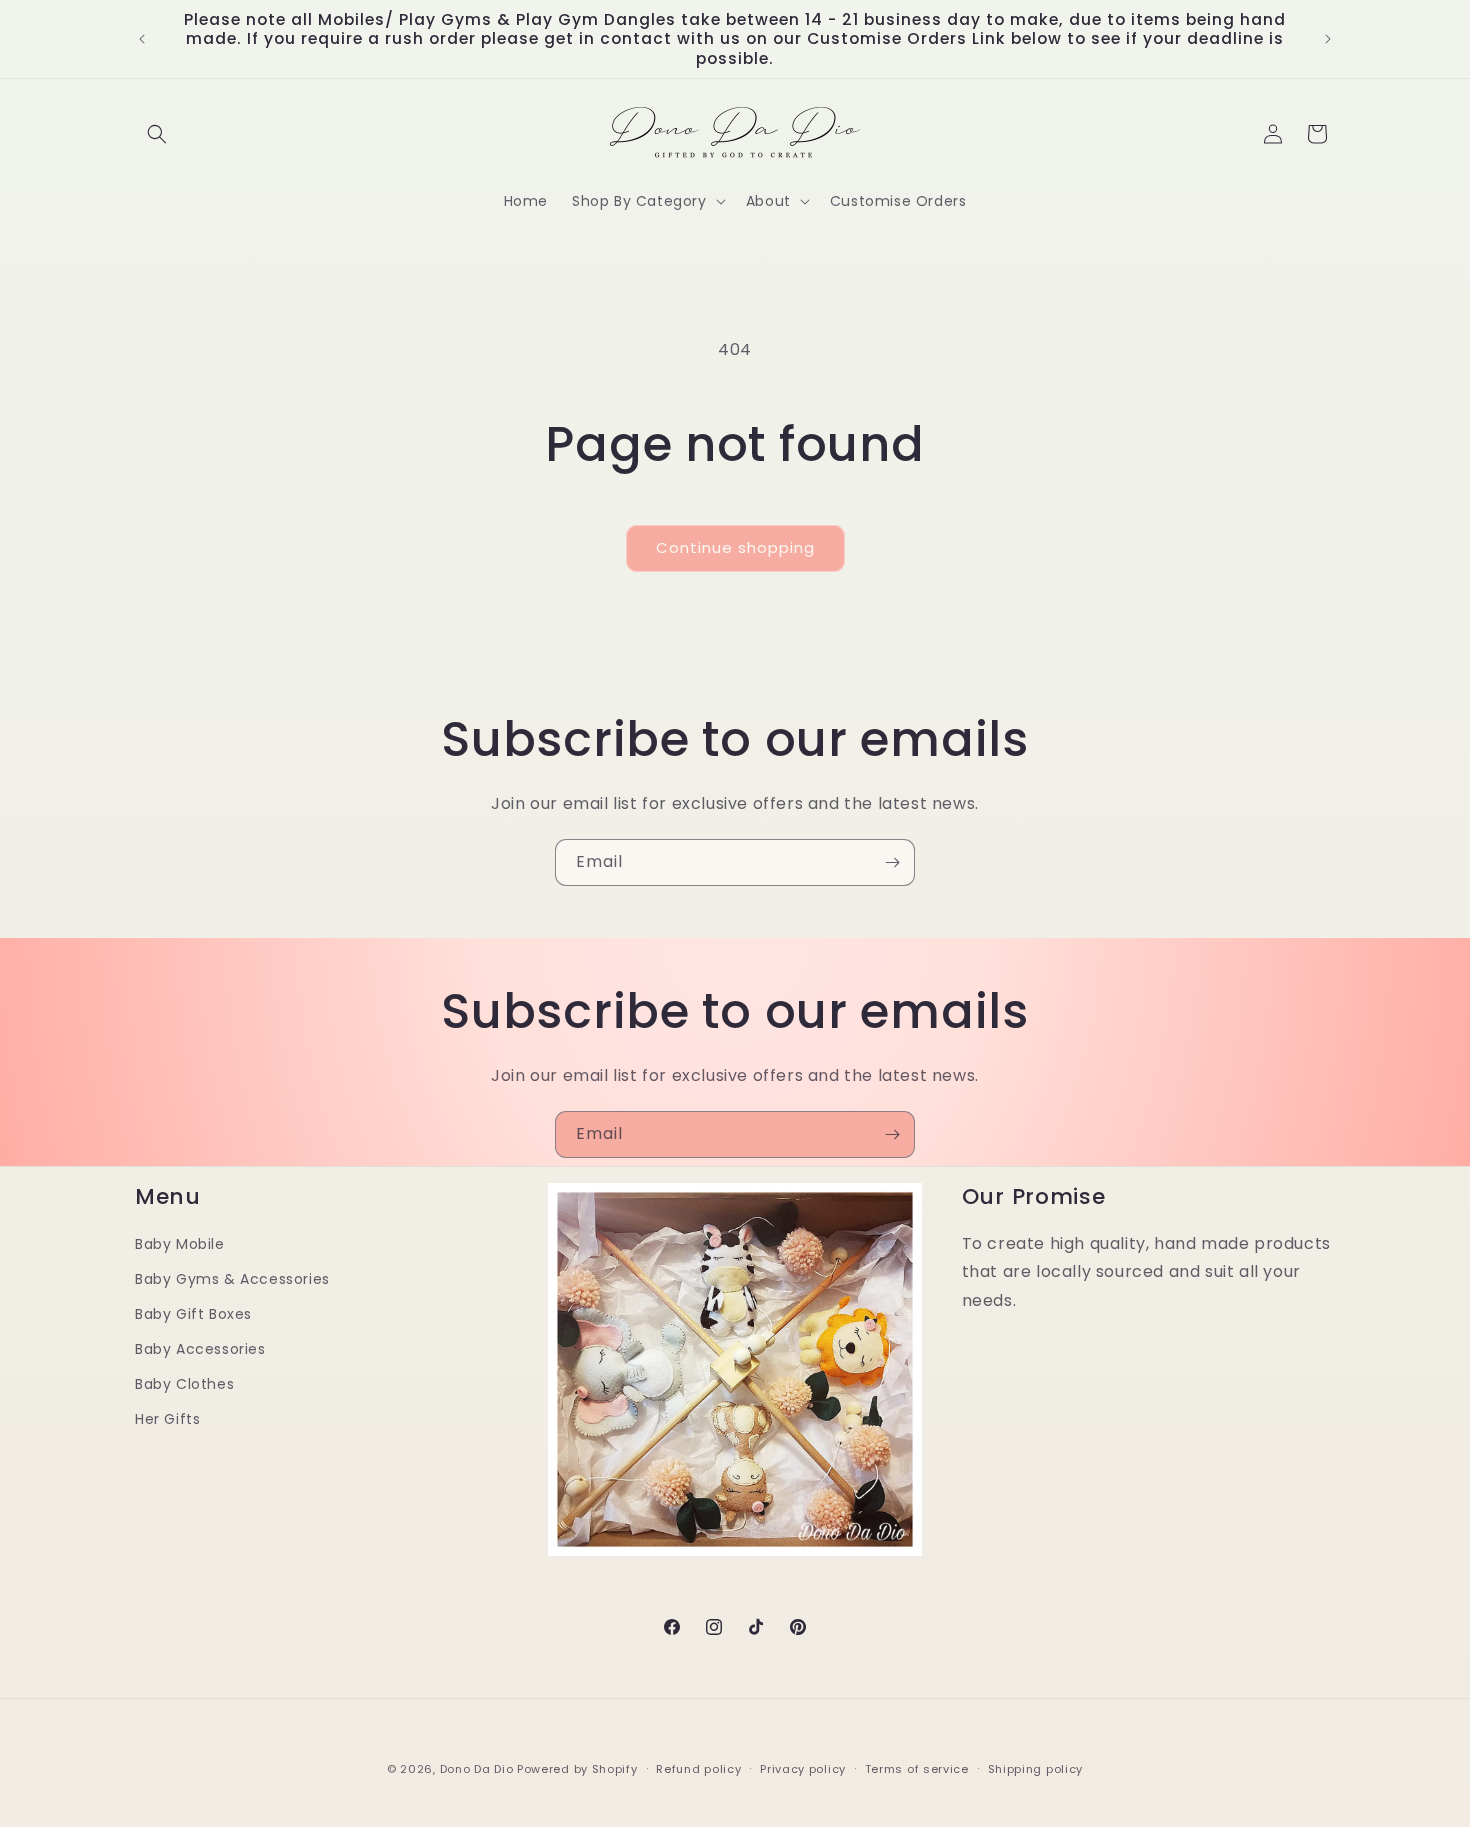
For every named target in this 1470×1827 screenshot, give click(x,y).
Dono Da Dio (477, 1769)
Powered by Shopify (577, 1769)
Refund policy (698, 1769)
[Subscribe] (892, 862)
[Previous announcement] (142, 39)
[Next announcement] (1328, 39)
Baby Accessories (200, 1349)
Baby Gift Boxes (193, 1314)
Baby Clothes (184, 1384)
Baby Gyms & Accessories (232, 1279)
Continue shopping (735, 547)
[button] (157, 134)
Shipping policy (1036, 1769)
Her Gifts (167, 1419)
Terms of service (917, 1769)
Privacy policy (803, 1769)
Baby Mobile (180, 1244)
